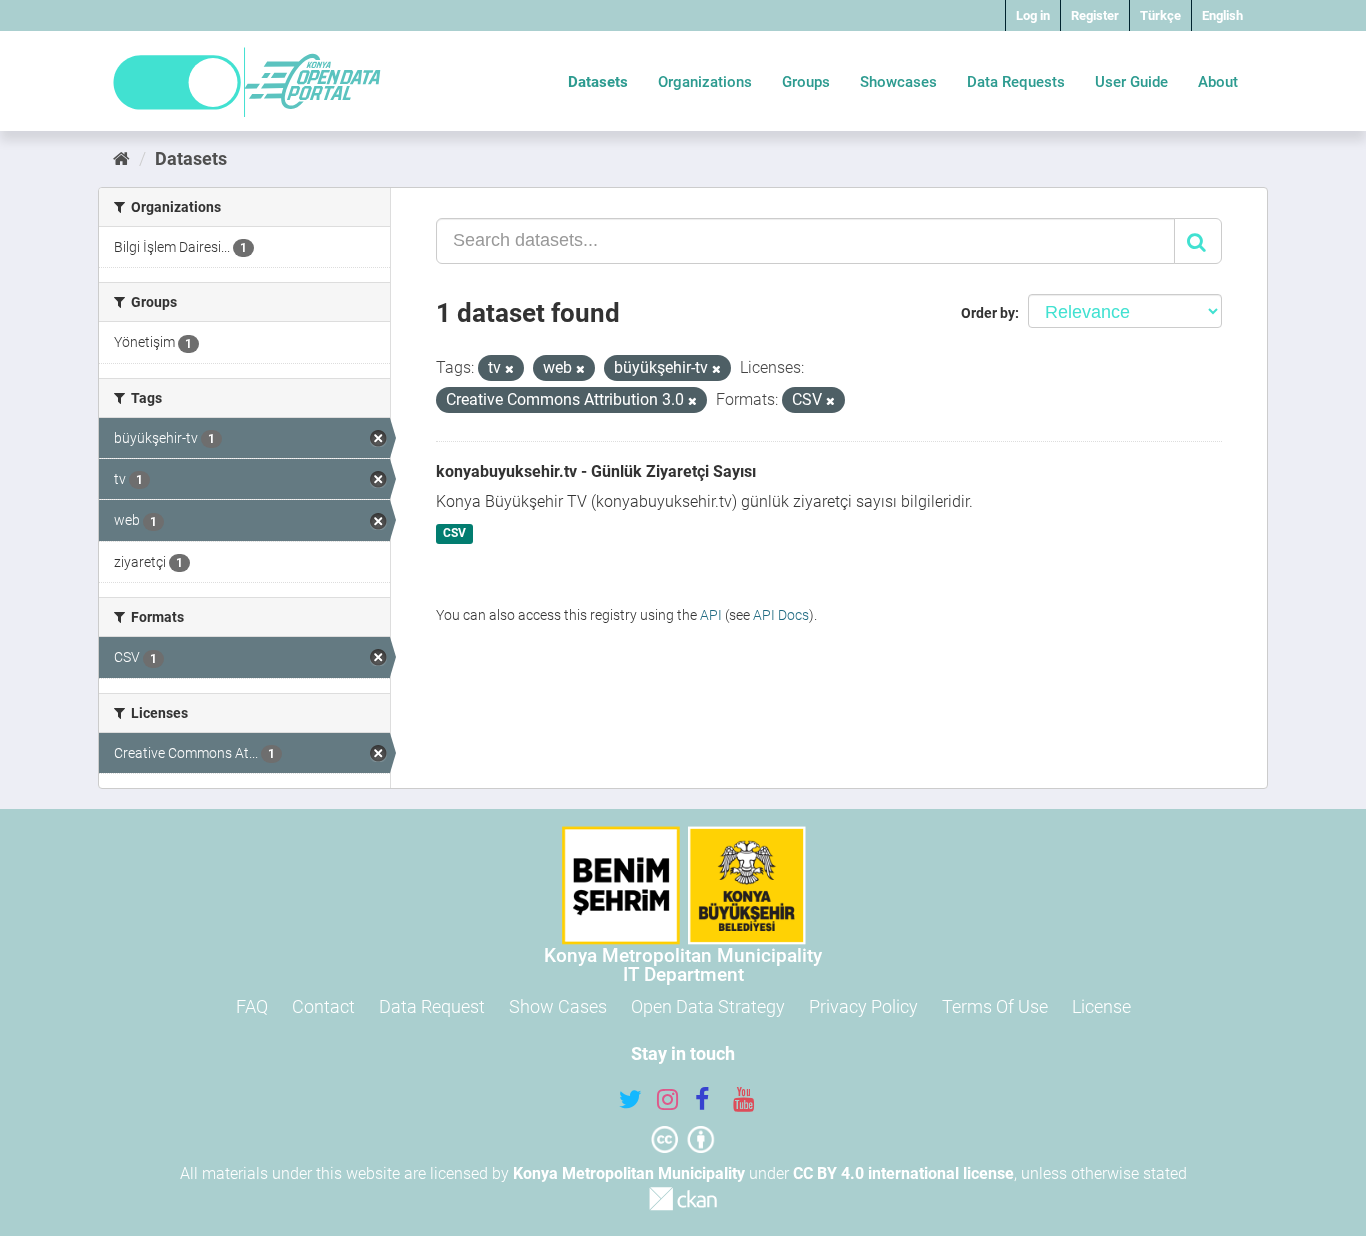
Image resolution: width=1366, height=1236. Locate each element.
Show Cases (558, 1006)
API (711, 615)
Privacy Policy (863, 1006)
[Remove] (509, 369)
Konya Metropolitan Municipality (629, 1173)
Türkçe (1160, 15)
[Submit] (1198, 241)
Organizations (705, 82)
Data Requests (1016, 82)
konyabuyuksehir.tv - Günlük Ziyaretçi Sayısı (596, 471)
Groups (806, 82)
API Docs (781, 615)
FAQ (252, 1006)
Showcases (898, 82)
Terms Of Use (995, 1006)
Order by (988, 313)
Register (1095, 15)
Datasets (598, 82)
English (1222, 15)
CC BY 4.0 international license (903, 1173)
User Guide (1131, 82)
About (1218, 82)
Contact (323, 1006)
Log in (1033, 15)
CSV (454, 534)
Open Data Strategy (708, 1006)
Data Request (432, 1006)
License (1101, 1006)
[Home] (121, 158)
